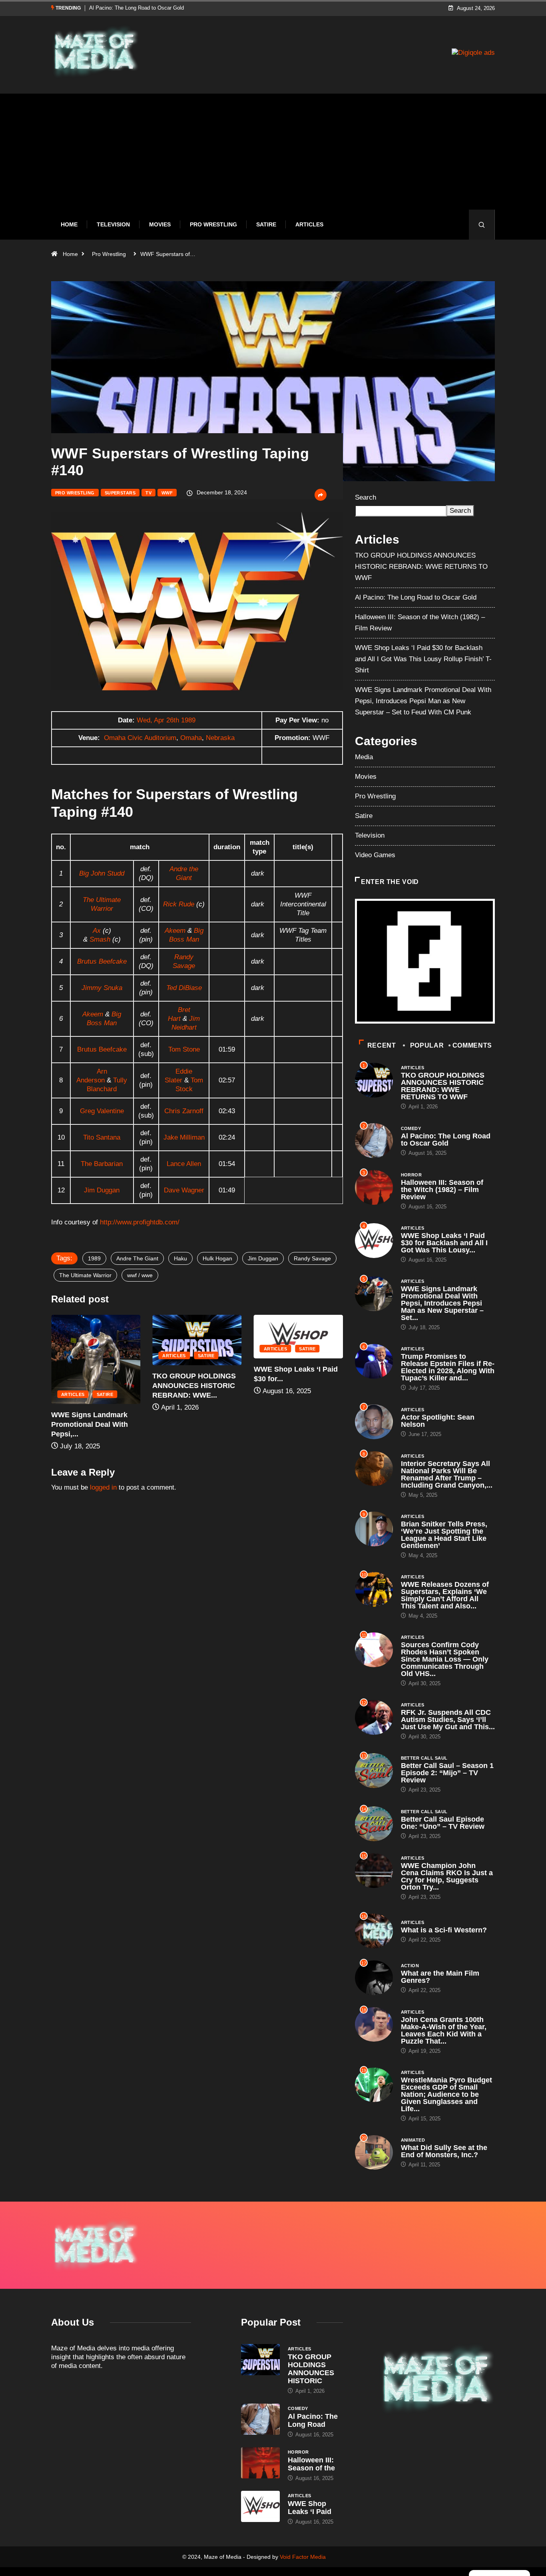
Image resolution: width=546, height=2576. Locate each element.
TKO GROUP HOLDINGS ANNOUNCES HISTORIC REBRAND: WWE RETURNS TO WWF (421, 567)
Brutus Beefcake (102, 961)
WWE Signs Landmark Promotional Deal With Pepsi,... (292, 1424)
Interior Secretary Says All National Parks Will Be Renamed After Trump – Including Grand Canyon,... (447, 1474)
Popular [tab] (427, 1045)
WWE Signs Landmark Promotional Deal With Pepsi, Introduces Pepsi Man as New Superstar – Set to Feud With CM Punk (423, 701)
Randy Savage (312, 1258)
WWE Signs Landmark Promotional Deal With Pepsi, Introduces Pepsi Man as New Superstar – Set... (442, 1303)
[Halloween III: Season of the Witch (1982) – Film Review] (260, 2463)
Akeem (175, 931)
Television (113, 224)
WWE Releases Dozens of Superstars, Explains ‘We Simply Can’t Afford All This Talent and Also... (445, 1595)
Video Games (375, 855)
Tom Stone (184, 1049)
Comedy (411, 1128)
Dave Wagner (184, 1190)
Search (366, 497)
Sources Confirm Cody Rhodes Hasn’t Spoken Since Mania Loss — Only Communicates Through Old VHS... (445, 1659)
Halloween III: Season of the (311, 2464)
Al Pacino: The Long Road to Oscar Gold (416, 597)
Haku (180, 1258)
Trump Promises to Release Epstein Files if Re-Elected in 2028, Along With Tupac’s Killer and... (448, 1367)
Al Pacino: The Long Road (313, 2420)
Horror (411, 1175)
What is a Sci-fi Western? (444, 1930)
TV (148, 493)
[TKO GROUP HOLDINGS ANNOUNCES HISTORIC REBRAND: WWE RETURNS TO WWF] (260, 2360)
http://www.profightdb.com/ (140, 1222)
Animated (413, 2140)
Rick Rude (179, 904)
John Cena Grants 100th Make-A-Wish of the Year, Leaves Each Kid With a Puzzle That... (444, 2030)
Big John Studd (102, 873)
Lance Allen (184, 1164)
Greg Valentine (102, 1111)
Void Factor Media (303, 2557)
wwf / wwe (140, 1275)
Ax (97, 931)
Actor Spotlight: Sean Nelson (438, 1421)
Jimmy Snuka (102, 988)
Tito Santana (102, 1137)
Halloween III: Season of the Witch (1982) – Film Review (154, 8)
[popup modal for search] (482, 225)
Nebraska (220, 738)
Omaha (191, 738)
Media (364, 757)
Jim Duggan (102, 1190)
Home (69, 224)
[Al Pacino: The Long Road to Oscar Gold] (260, 2419)
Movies (160, 224)
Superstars (120, 493)
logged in (103, 1487)
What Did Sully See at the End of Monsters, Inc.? (444, 2151)
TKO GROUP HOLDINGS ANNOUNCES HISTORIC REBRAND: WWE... (93, 1386)
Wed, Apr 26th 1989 (166, 720)
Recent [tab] (382, 1045)
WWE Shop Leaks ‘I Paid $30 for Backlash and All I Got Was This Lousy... (444, 1243)
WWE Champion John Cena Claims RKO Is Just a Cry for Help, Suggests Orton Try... (447, 1876)
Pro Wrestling (213, 224)
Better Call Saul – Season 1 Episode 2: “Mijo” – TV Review (447, 1773)
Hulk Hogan (217, 1258)
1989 (94, 1258)
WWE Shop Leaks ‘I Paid (310, 2508)
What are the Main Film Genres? (440, 1977)
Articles (309, 224)
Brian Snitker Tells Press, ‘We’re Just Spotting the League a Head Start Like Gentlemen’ (444, 1535)
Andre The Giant (137, 1258)
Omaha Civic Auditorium (140, 738)
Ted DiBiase (184, 988)
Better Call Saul (424, 1758)
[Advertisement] (273, 158)
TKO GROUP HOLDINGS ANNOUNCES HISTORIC (311, 2369)
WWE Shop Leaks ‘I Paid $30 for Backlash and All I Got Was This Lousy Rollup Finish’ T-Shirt (423, 659)
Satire (266, 224)
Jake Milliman (184, 1137)
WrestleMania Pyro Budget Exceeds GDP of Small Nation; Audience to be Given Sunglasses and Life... (446, 2094)
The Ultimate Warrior (85, 1275)
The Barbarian (102, 1164)
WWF (167, 493)
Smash (100, 939)
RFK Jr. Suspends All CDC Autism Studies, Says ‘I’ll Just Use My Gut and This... (448, 1720)
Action (410, 1966)
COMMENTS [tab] (472, 1045)
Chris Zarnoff (184, 1111)
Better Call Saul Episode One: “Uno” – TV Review (443, 1823)
